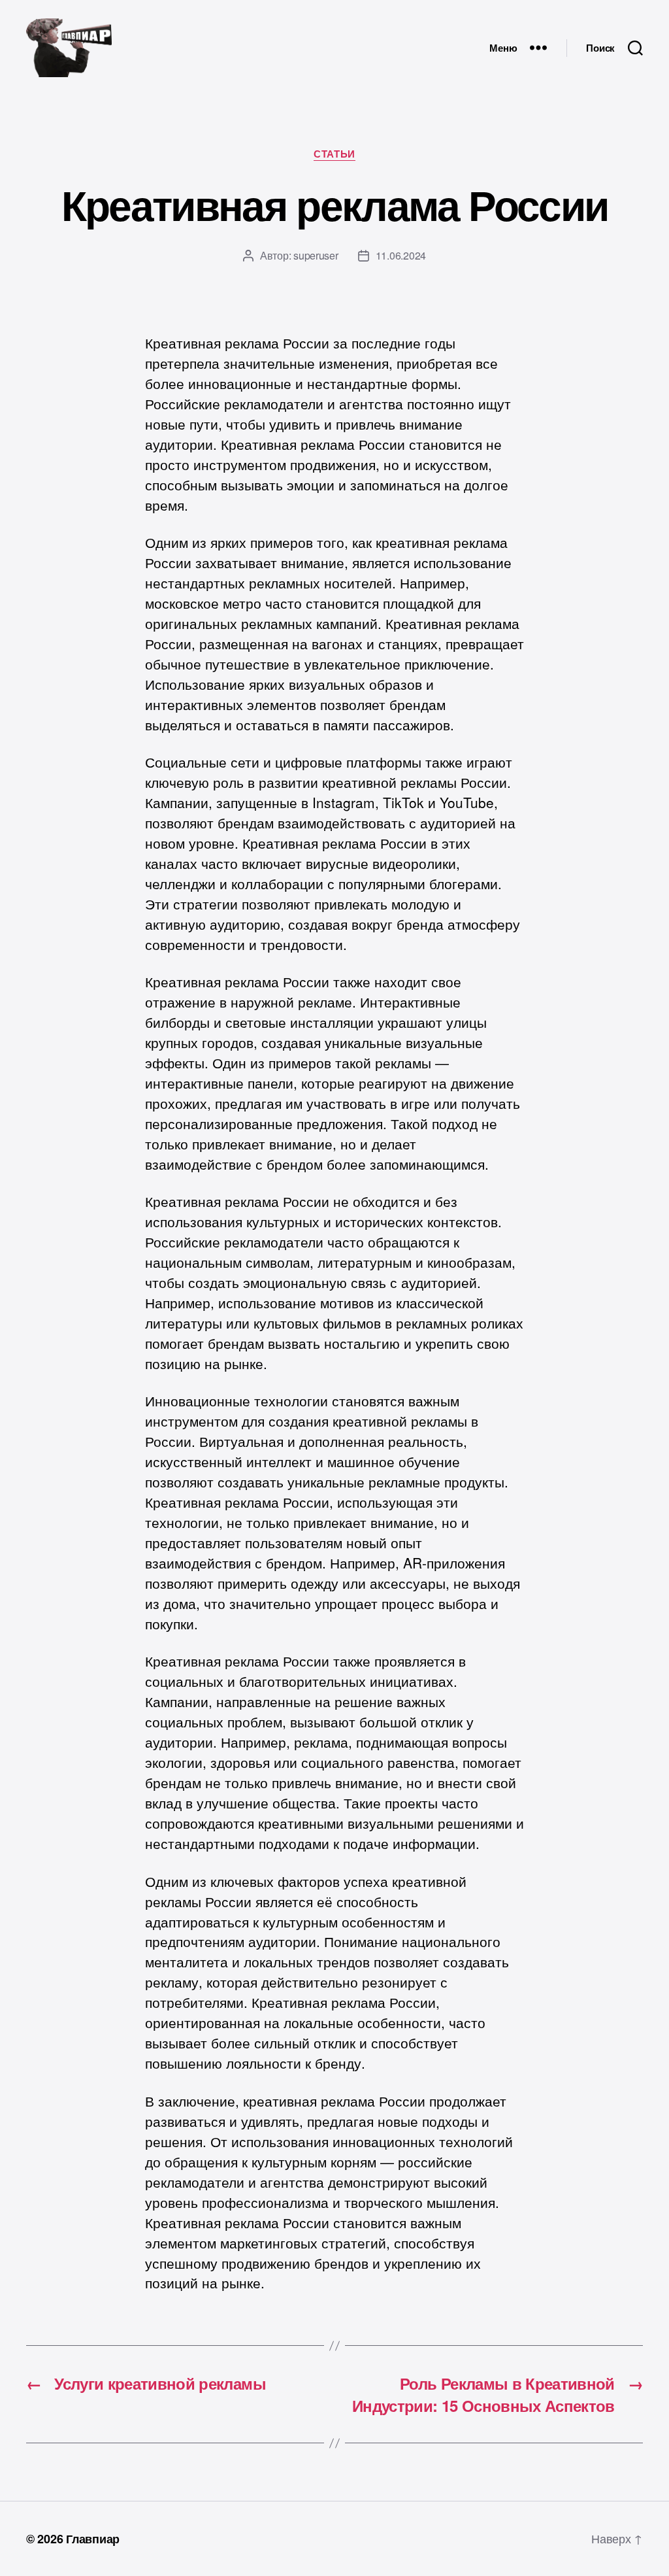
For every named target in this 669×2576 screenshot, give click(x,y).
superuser (316, 255)
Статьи (334, 154)
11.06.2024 (401, 255)
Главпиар (93, 2539)
